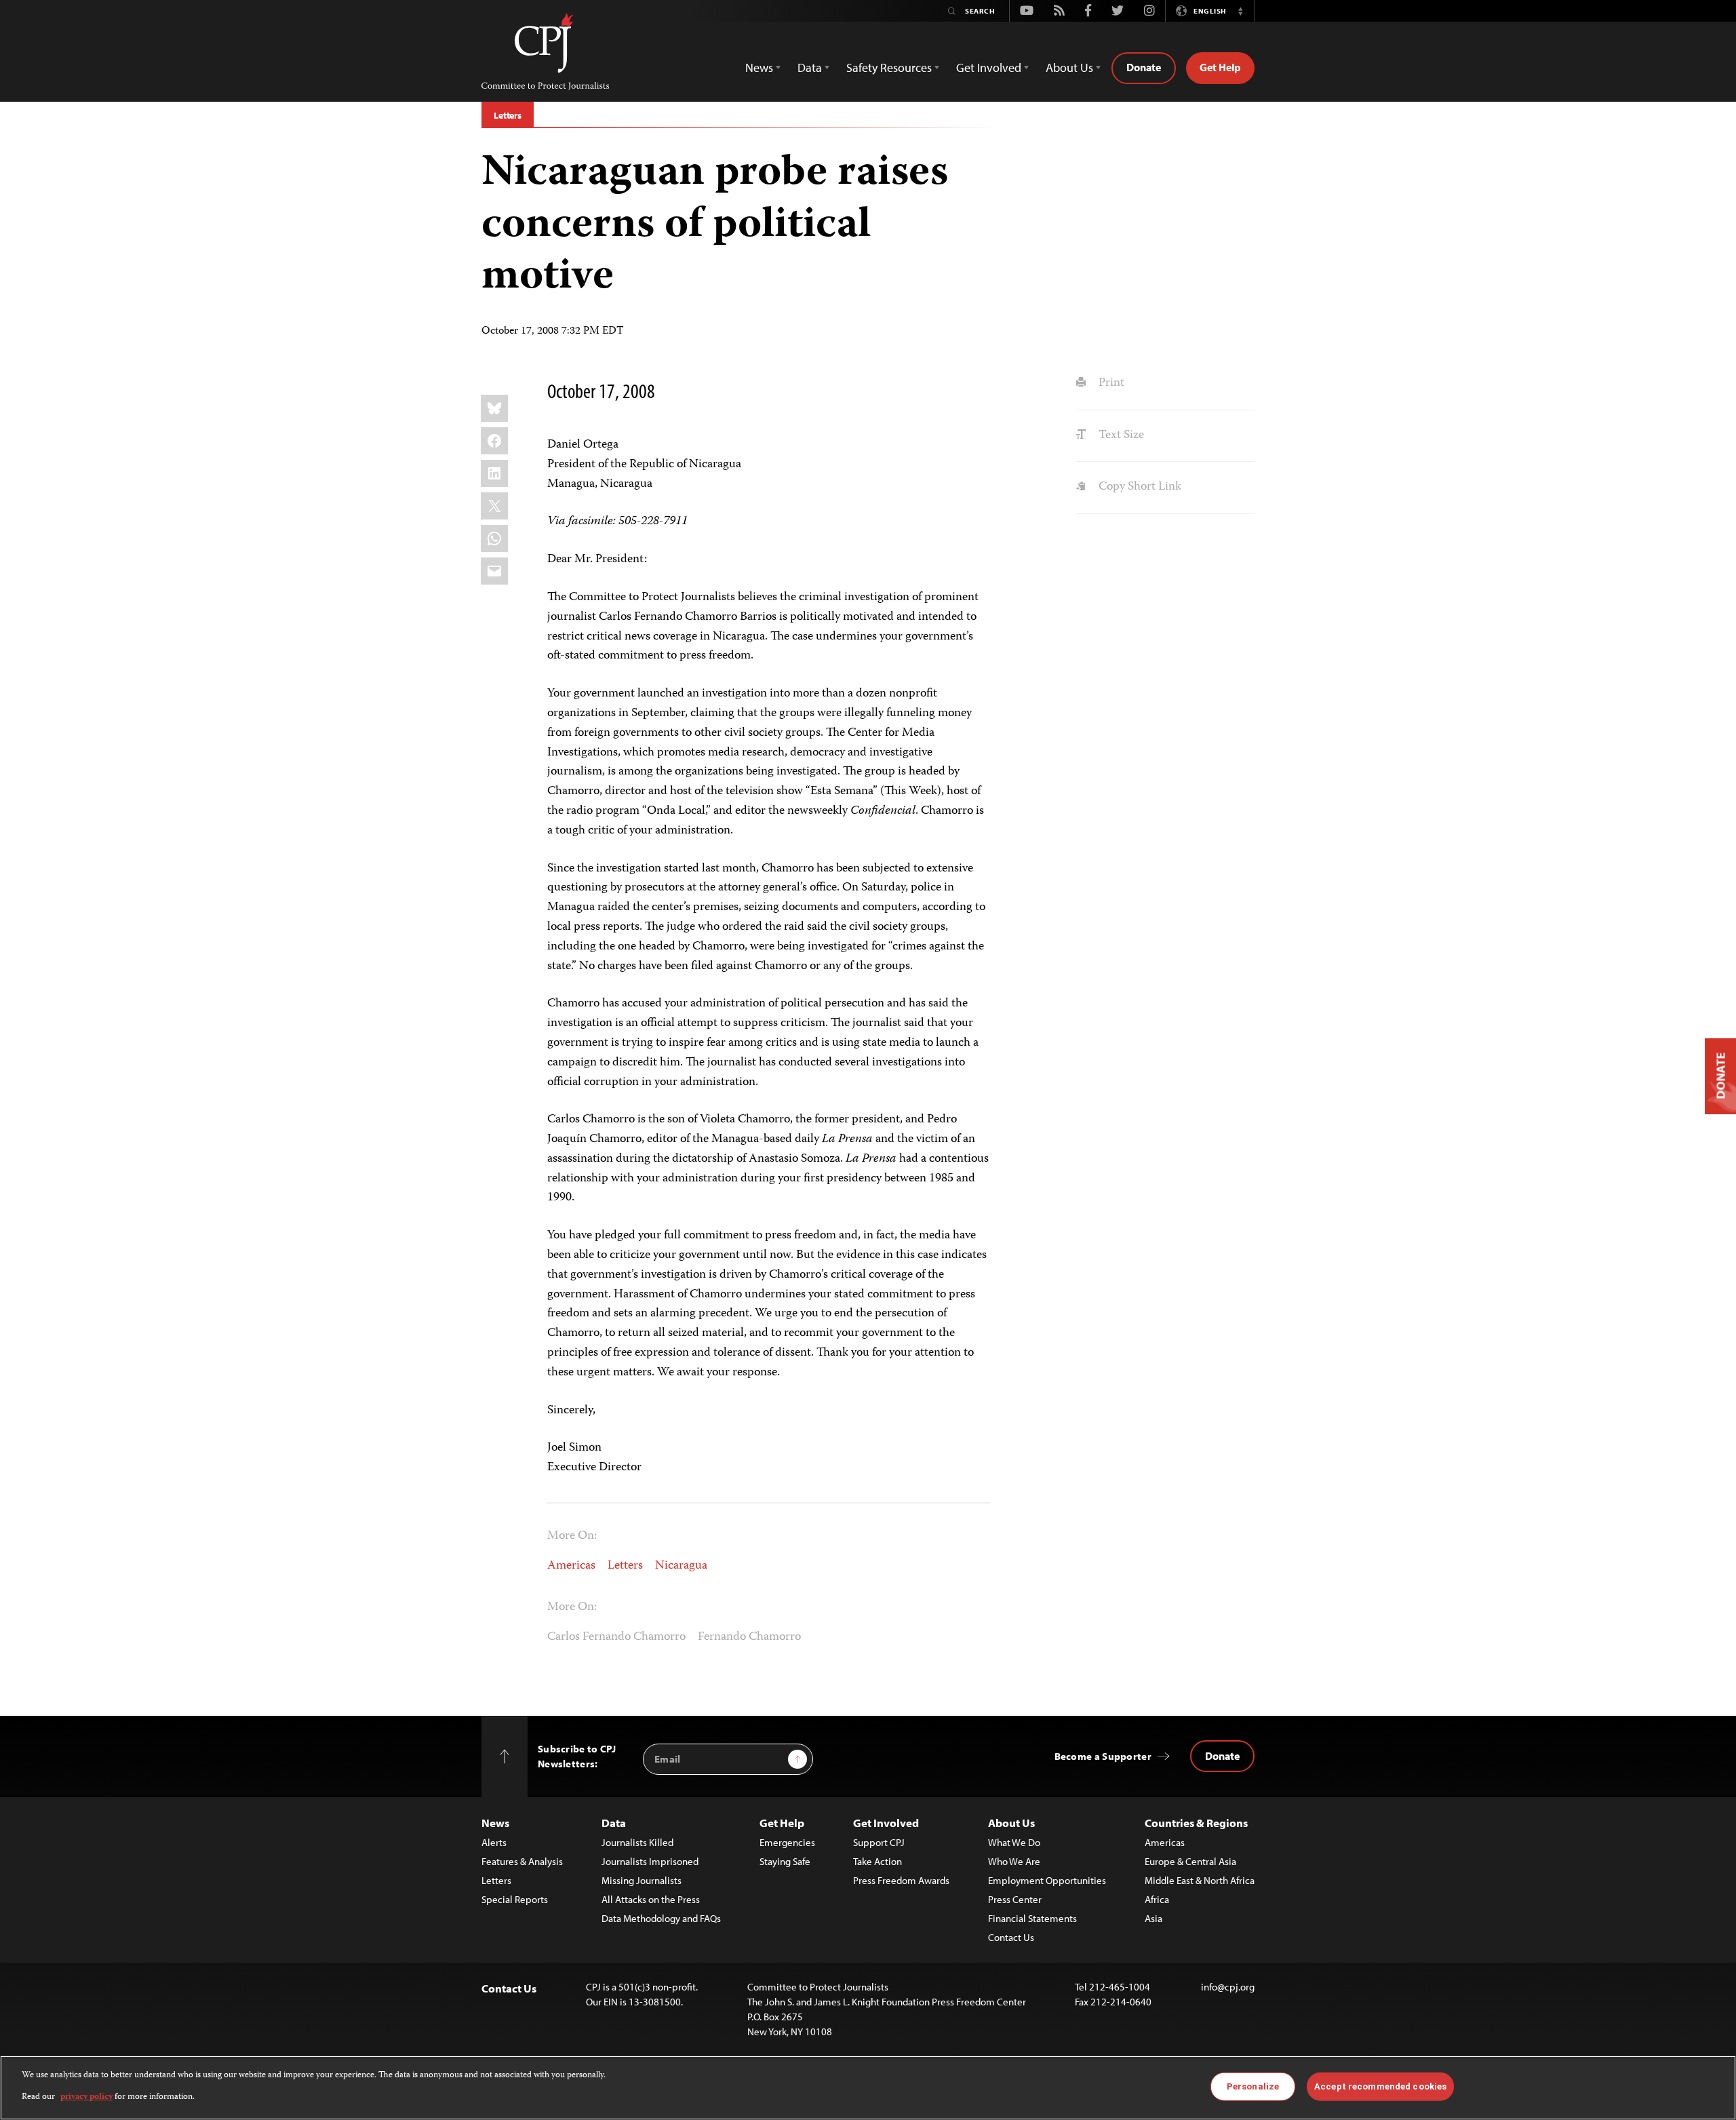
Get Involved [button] (989, 67)
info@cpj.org (1228, 1987)
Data (614, 1823)
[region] (868, 2088)
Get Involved (886, 1823)
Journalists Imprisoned (650, 1861)
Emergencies (787, 1842)
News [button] (759, 67)
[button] (1240, 11)
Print (1110, 383)
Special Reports (515, 1899)
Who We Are (1014, 1861)
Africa (1157, 1899)
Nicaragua (681, 1566)
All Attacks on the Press (651, 1899)
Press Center (1015, 1899)
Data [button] (810, 67)
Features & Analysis (522, 1861)
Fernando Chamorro (749, 1637)
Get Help (1220, 67)
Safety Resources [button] (889, 67)
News (495, 1823)
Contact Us (1011, 1937)
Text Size (1120, 435)
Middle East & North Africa (1200, 1880)
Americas (571, 1566)
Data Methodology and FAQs (661, 1918)
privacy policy (86, 2097)
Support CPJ (879, 1842)
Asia (1153, 1918)
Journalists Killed (637, 1842)
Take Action (877, 1861)
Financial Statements (1032, 1918)
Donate (1144, 67)
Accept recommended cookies (1380, 2086)
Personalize (1253, 2086)
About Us (1011, 1823)
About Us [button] (1069, 67)
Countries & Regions (1196, 1823)
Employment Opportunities (1047, 1880)
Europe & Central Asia (1190, 1861)
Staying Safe (785, 1861)
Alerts (494, 1842)
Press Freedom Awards (901, 1880)
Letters (508, 115)
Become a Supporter (1103, 1756)
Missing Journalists (642, 1880)
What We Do (1014, 1842)
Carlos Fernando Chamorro (616, 1637)
